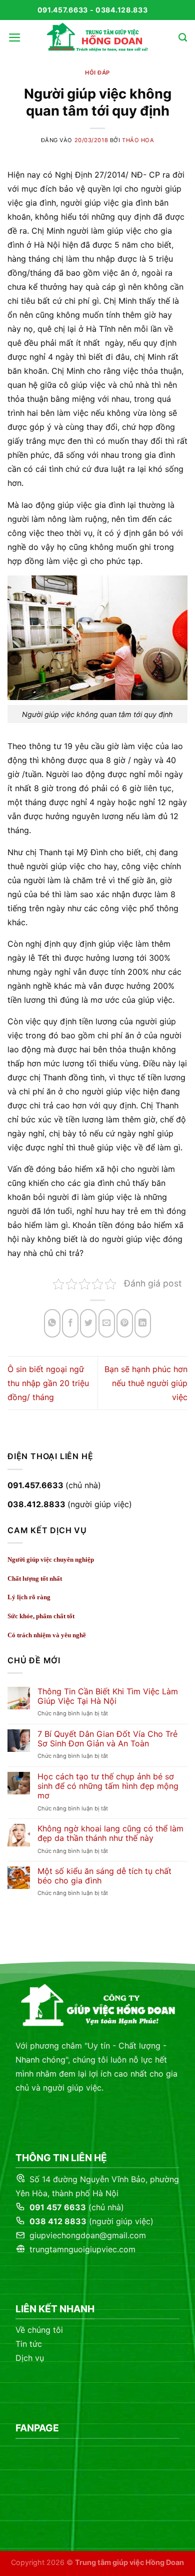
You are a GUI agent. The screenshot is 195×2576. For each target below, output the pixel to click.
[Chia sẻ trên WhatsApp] (52, 1323)
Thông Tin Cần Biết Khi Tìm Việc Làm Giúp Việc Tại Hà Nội (108, 1696)
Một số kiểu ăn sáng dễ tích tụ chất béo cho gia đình (104, 1876)
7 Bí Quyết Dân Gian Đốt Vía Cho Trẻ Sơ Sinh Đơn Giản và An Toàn (107, 1739)
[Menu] (15, 38)
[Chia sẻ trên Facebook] (70, 1323)
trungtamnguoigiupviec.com (81, 2249)
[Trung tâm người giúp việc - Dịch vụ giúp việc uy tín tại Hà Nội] (97, 38)
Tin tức (29, 2344)
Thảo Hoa (138, 140)
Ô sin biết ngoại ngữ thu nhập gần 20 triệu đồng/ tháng (48, 1383)
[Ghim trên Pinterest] (125, 1323)
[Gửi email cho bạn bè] (107, 1323)
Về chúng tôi (39, 2330)
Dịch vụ (30, 2358)
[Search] (183, 38)
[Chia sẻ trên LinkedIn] (143, 1323)
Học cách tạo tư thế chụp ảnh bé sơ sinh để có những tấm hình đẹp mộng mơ (108, 1786)
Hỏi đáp (97, 73)
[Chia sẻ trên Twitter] (88, 1323)
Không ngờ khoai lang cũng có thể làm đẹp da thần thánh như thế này (110, 1833)
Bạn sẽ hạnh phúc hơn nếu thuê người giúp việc (146, 1383)
